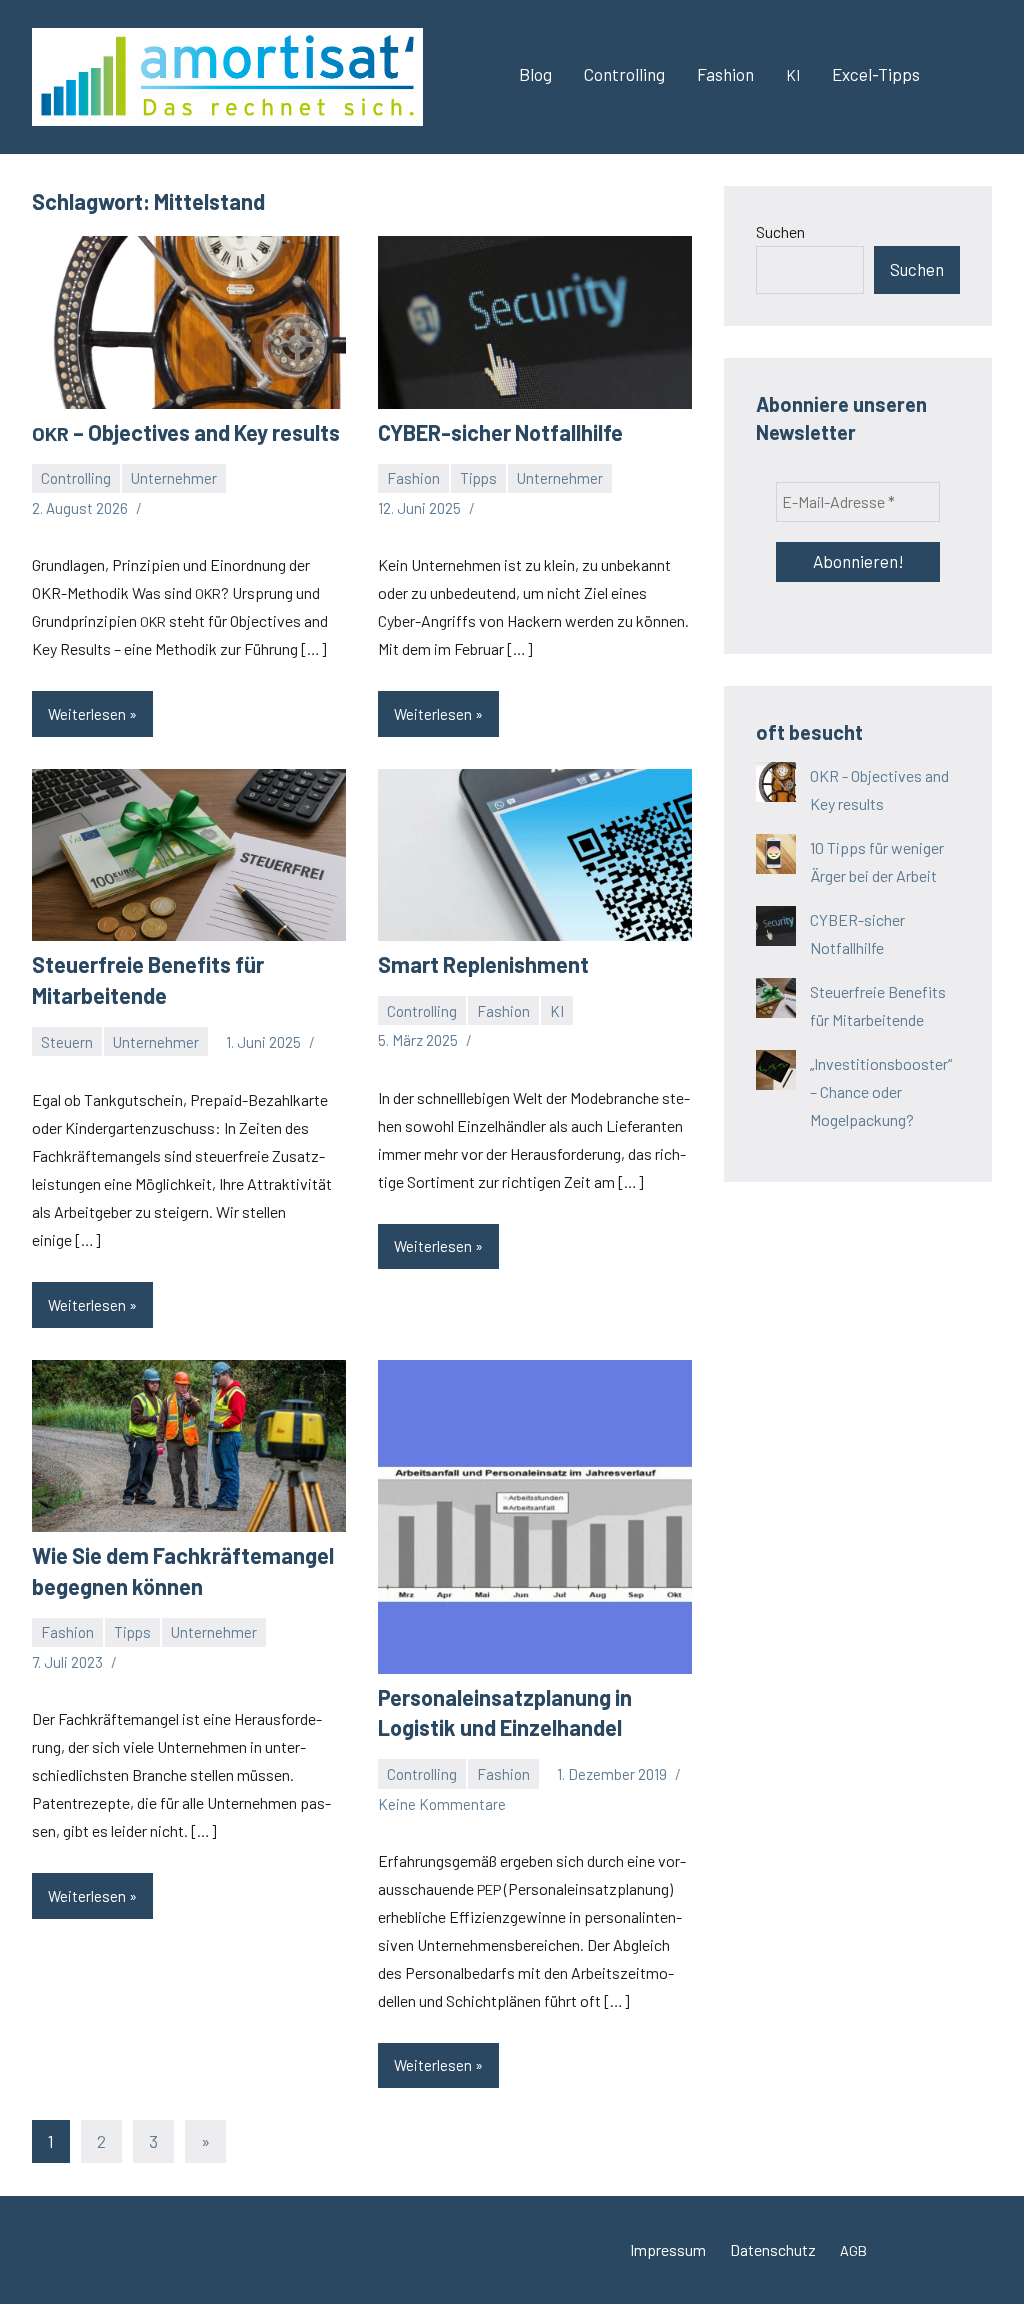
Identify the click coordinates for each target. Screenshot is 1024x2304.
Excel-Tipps (876, 74)
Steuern (67, 1042)
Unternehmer (174, 478)
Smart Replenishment (483, 964)
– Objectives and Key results (186, 432)
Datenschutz (773, 2249)
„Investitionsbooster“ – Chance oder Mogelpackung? (881, 1091)
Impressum (668, 2249)
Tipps (478, 478)
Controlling (624, 74)
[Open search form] (964, 77)
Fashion (725, 74)
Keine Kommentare (442, 1804)
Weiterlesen (87, 714)
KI (557, 1011)
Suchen (780, 231)
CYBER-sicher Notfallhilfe (500, 432)
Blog (535, 74)
